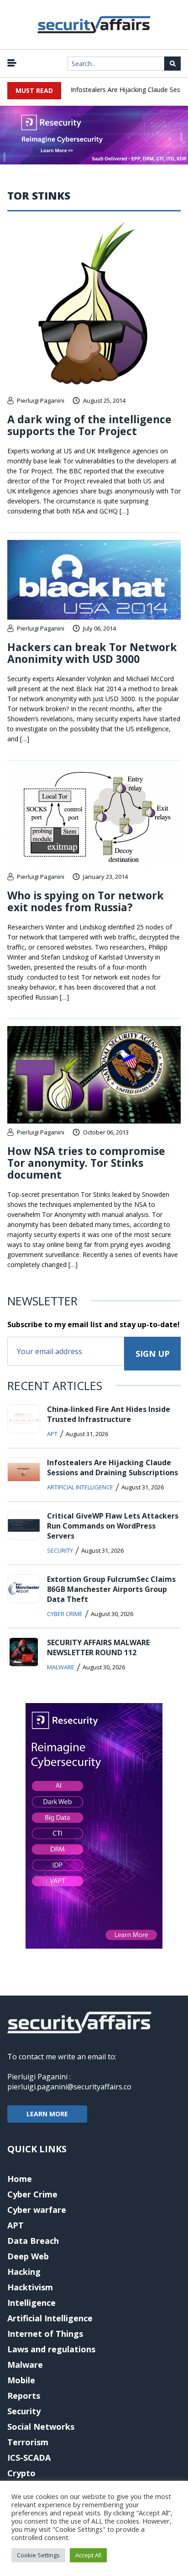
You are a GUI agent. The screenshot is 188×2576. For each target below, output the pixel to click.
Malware (61, 1667)
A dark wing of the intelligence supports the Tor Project (89, 425)
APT (52, 1434)
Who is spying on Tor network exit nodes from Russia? (86, 901)
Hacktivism (30, 2287)
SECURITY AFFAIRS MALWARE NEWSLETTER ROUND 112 (98, 1647)
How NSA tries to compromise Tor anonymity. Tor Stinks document (86, 1163)
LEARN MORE (47, 2114)
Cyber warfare (37, 2210)
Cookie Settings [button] (38, 2555)
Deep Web (28, 2256)
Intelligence (31, 2303)
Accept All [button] (88, 2555)
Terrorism (28, 2442)
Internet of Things (45, 2334)
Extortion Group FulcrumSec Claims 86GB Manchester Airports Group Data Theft (111, 1589)
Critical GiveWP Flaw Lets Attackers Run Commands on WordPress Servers (113, 1526)
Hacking (24, 2272)
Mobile (21, 2380)
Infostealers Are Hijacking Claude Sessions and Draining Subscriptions (112, 1468)
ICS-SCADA (29, 2458)
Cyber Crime (65, 1614)
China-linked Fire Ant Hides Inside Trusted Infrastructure (109, 1414)
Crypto (21, 2473)
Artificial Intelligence (80, 1487)
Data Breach (33, 2241)
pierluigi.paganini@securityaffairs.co (69, 2087)
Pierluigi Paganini (41, 400)
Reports (24, 2396)
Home (20, 2179)
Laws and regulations (51, 2349)
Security (60, 1550)
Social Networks (41, 2427)
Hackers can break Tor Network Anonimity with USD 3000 (92, 653)
